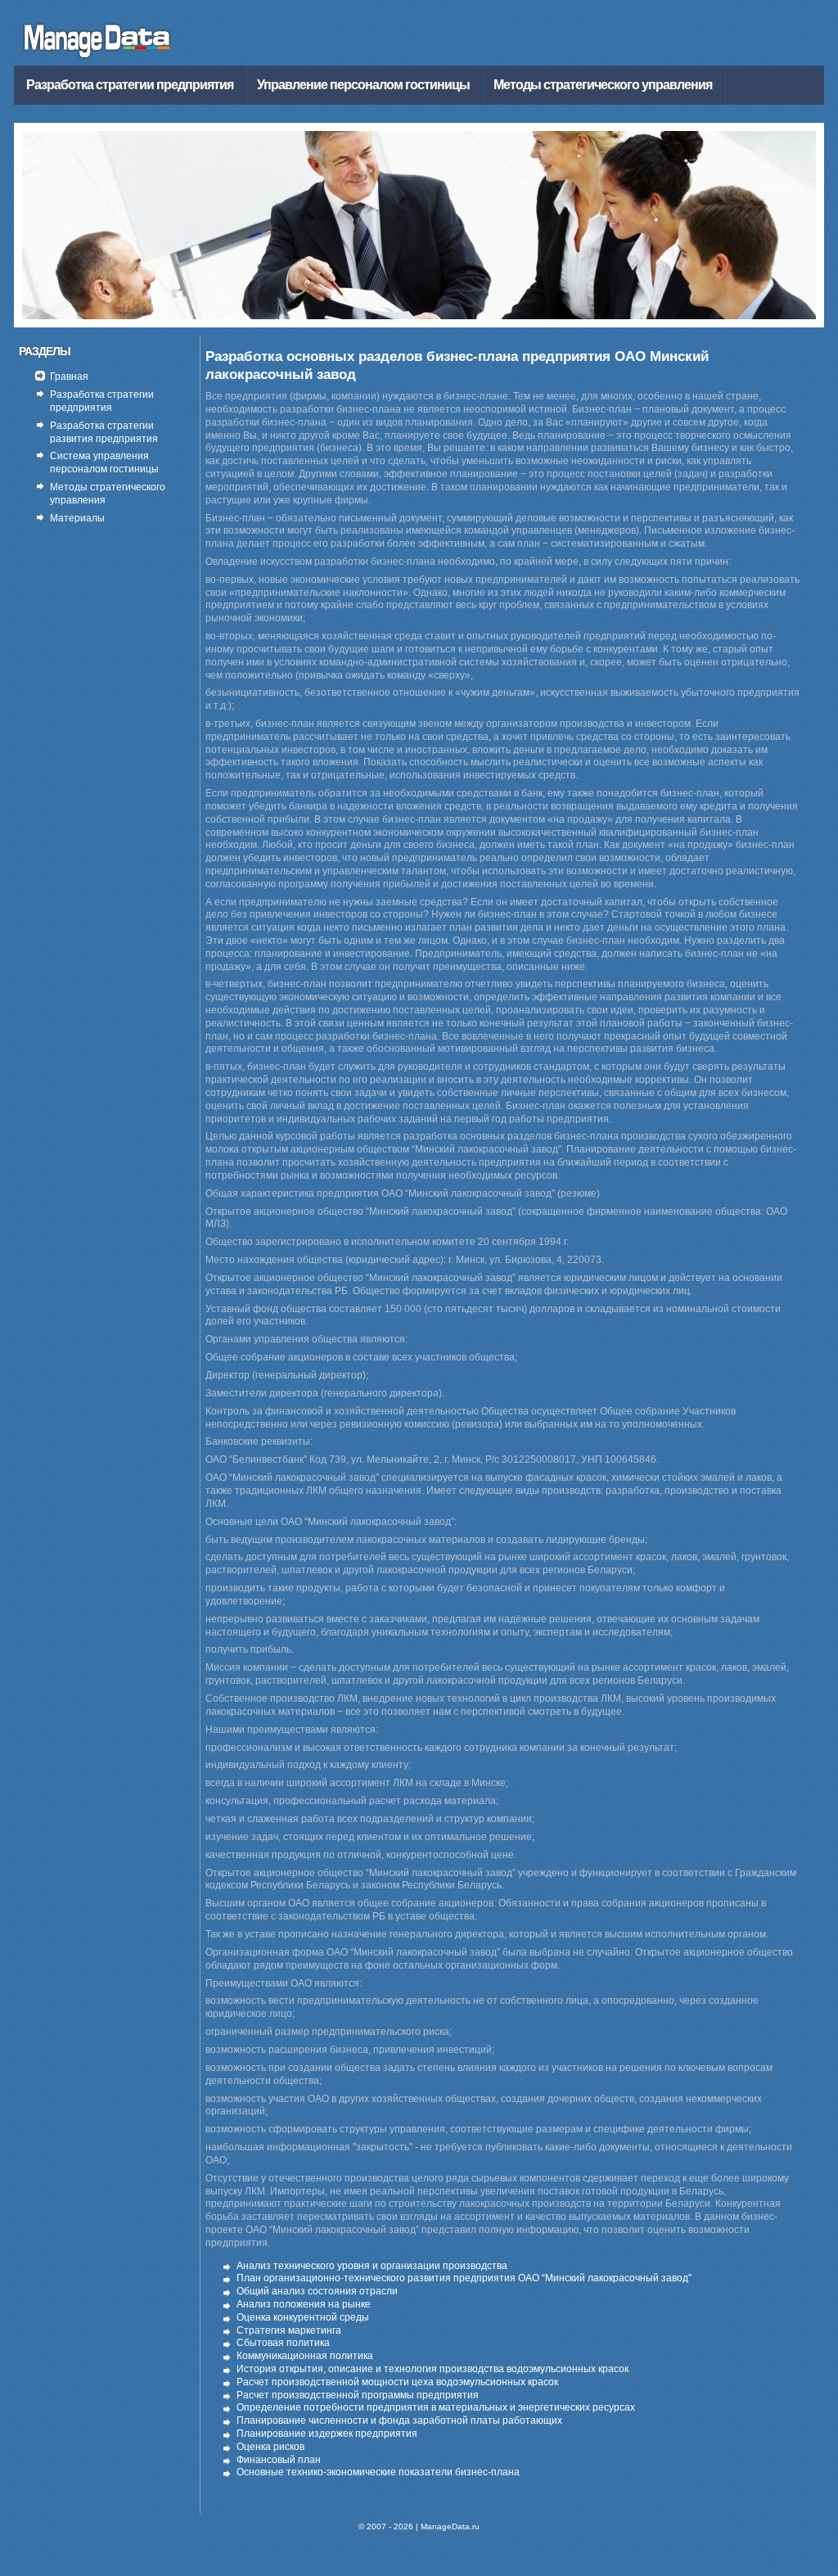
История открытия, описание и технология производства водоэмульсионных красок (433, 2369)
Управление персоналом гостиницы (363, 85)
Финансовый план (279, 2460)
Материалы (77, 518)
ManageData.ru (450, 2526)
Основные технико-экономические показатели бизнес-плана (378, 2472)
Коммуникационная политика (305, 2356)
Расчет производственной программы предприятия (358, 2395)
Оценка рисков (270, 2447)
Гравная (69, 377)
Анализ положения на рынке (304, 2304)
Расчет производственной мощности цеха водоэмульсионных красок (397, 2382)
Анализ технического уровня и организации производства (372, 2266)
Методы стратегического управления (603, 85)
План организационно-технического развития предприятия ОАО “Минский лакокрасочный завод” (464, 2278)
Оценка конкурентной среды (303, 2317)
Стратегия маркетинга (289, 2330)
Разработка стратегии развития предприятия (104, 432)
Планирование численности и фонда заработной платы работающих (399, 2420)
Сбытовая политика (283, 2343)
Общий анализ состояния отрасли (317, 2291)
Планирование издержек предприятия (327, 2434)
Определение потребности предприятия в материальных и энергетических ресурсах (436, 2407)
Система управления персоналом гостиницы (104, 462)
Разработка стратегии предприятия (130, 85)
